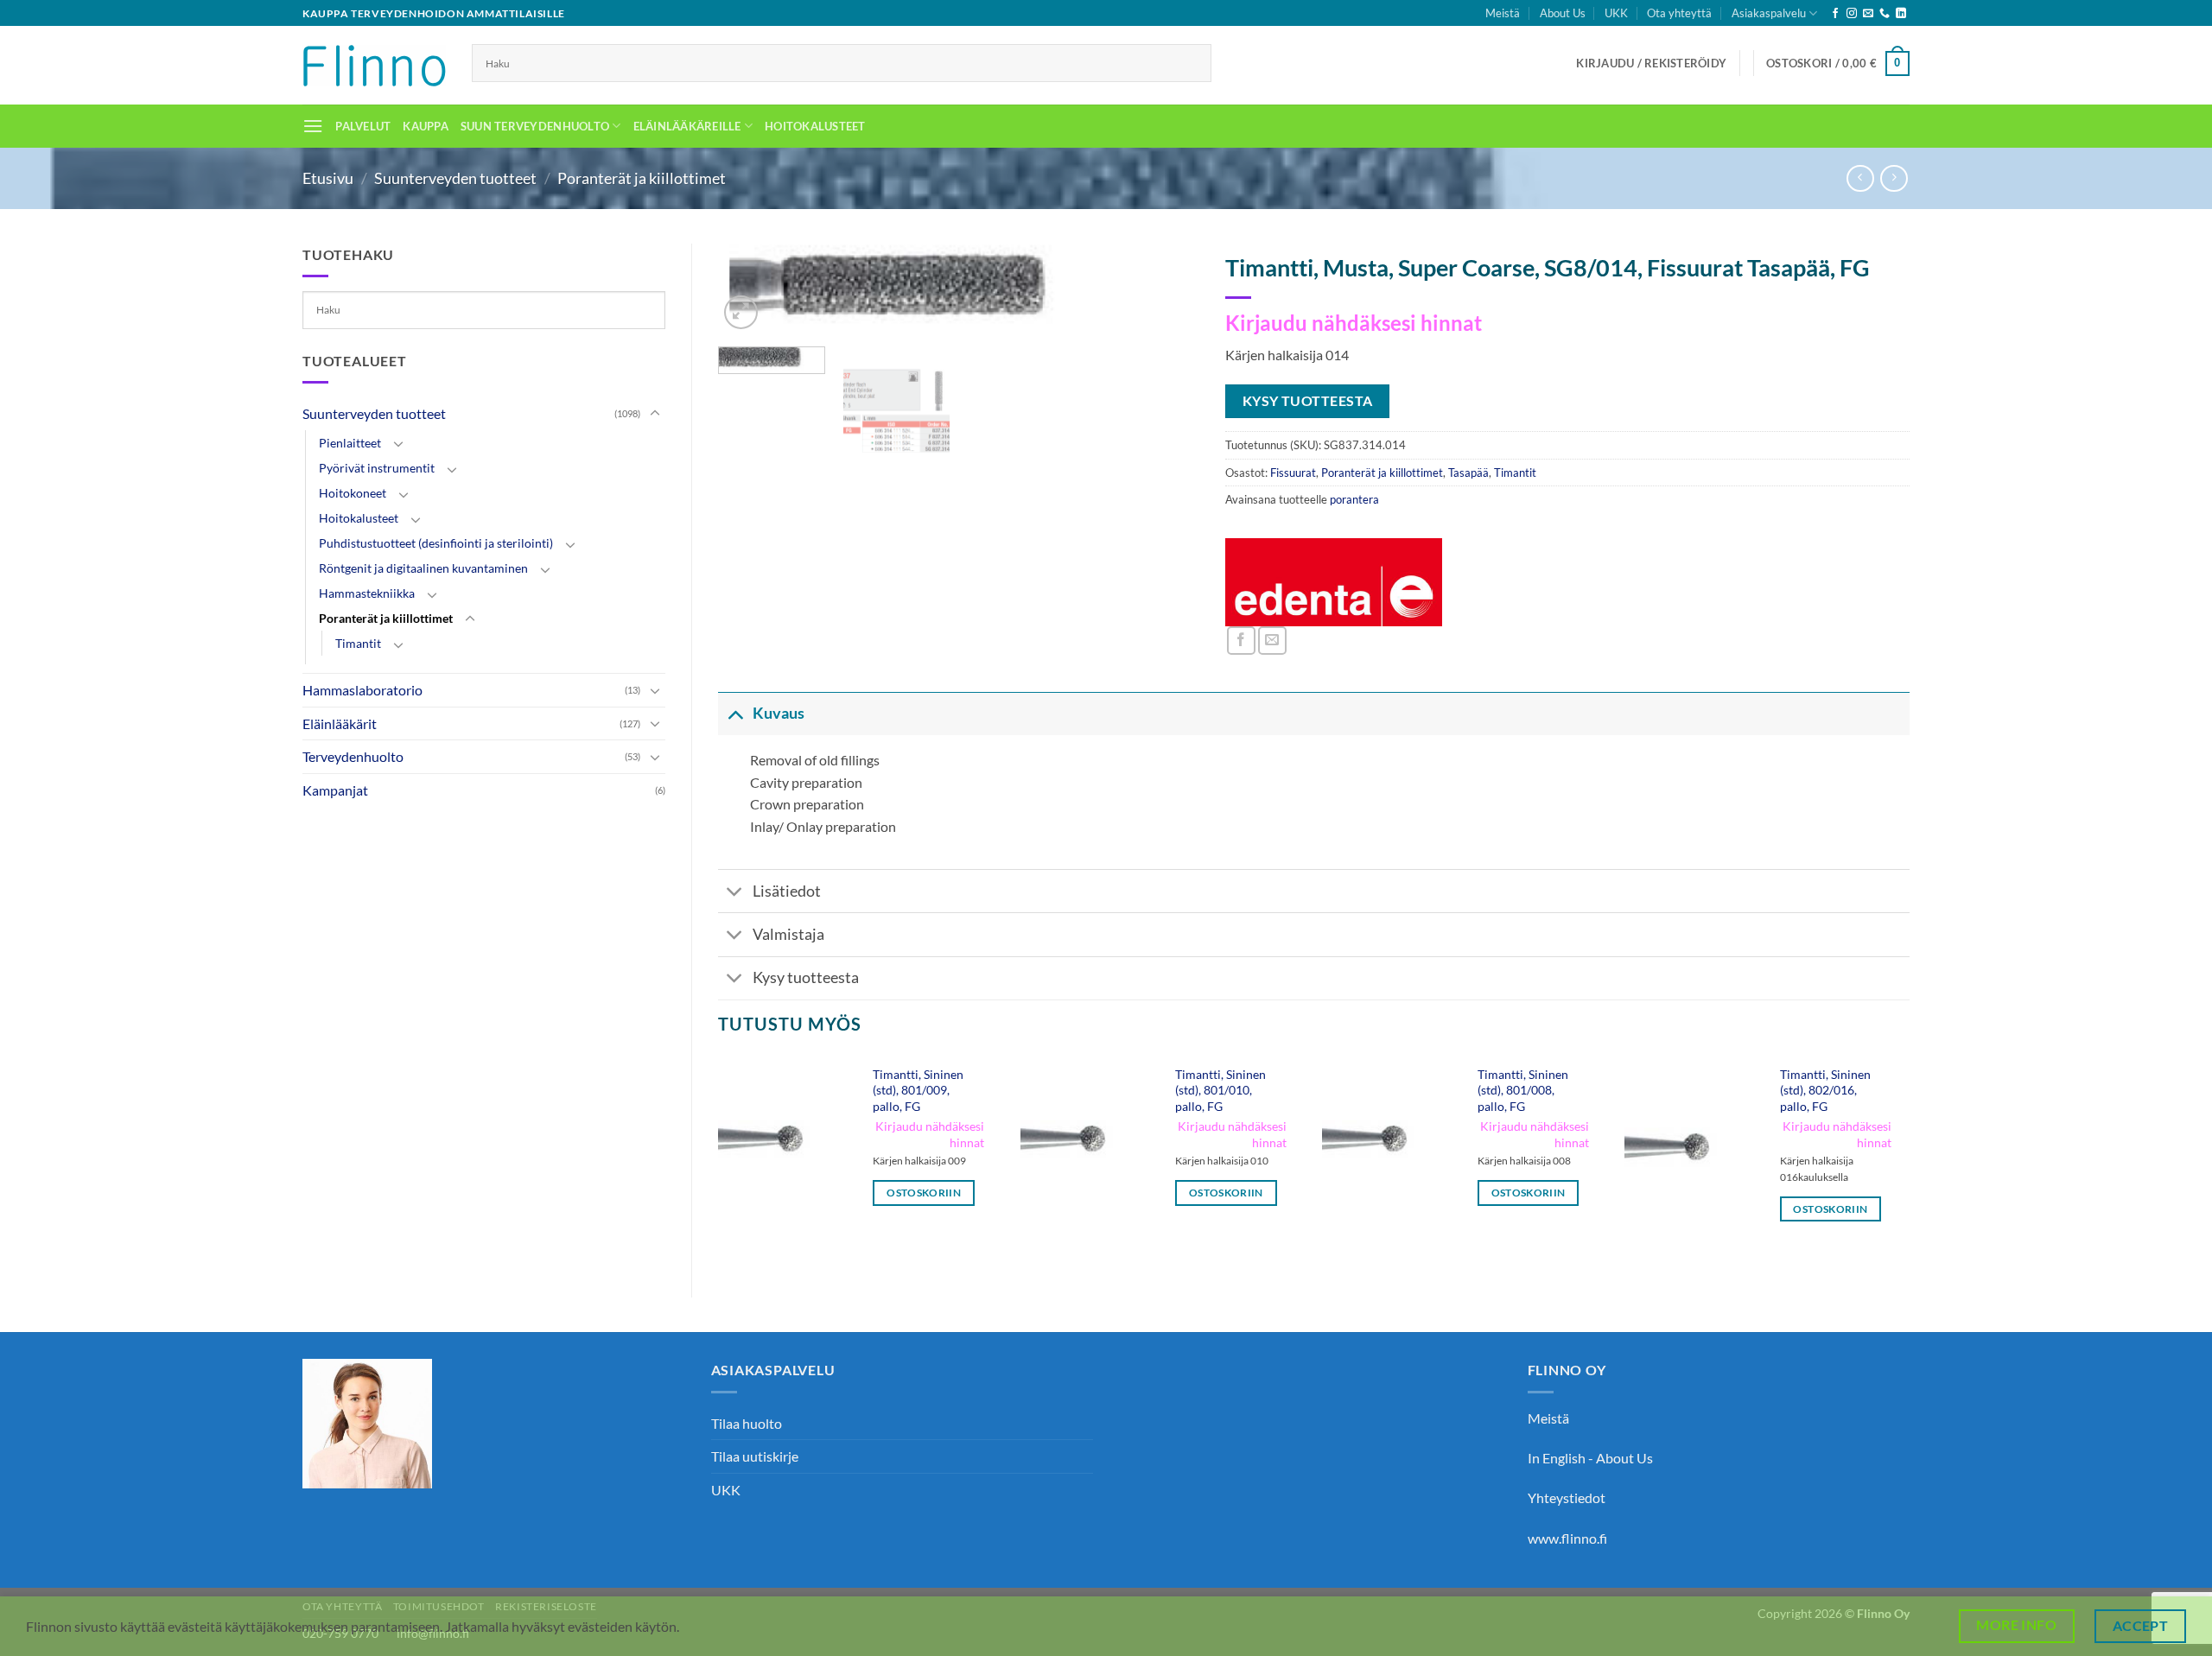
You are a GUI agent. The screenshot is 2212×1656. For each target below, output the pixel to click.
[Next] (1168, 296)
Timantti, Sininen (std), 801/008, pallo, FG (1523, 1090)
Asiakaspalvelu (1769, 13)
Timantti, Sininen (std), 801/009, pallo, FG (918, 1090)
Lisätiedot (787, 891)
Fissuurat (1293, 473)
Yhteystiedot (1567, 1497)
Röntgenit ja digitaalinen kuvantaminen (423, 568)
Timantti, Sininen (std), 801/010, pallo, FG (1220, 1090)
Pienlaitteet (350, 443)
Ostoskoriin (924, 1193)
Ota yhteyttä (1679, 13)
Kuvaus (779, 713)
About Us (1563, 13)
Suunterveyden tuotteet (455, 178)
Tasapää (1468, 473)
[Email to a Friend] (1272, 641)
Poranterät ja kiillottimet (642, 178)
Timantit (358, 643)
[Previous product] (1894, 178)
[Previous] (719, 1162)
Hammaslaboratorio (362, 690)
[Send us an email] (1868, 14)
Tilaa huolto (747, 1423)
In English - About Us (1590, 1458)
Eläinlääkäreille (687, 126)
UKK (1616, 13)
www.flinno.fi (1567, 1538)
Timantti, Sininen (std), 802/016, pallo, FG (1825, 1090)
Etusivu (328, 178)
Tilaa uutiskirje (755, 1456)
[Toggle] (655, 414)
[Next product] (1860, 178)
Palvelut (363, 126)
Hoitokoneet (353, 493)
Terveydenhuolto (353, 756)
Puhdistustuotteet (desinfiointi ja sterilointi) (436, 543)
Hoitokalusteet (815, 126)
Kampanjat (335, 790)
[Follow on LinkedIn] (1901, 14)
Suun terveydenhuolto (535, 126)
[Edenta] (1334, 582)
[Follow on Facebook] (1835, 14)
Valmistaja (788, 934)
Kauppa (426, 126)
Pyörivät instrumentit (377, 468)
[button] (1651, 63)
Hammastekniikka (367, 593)
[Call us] (1885, 14)
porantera (1354, 499)
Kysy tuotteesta (806, 977)
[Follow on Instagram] (1852, 14)
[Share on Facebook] (1241, 641)
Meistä (1503, 13)
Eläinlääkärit (340, 723)
